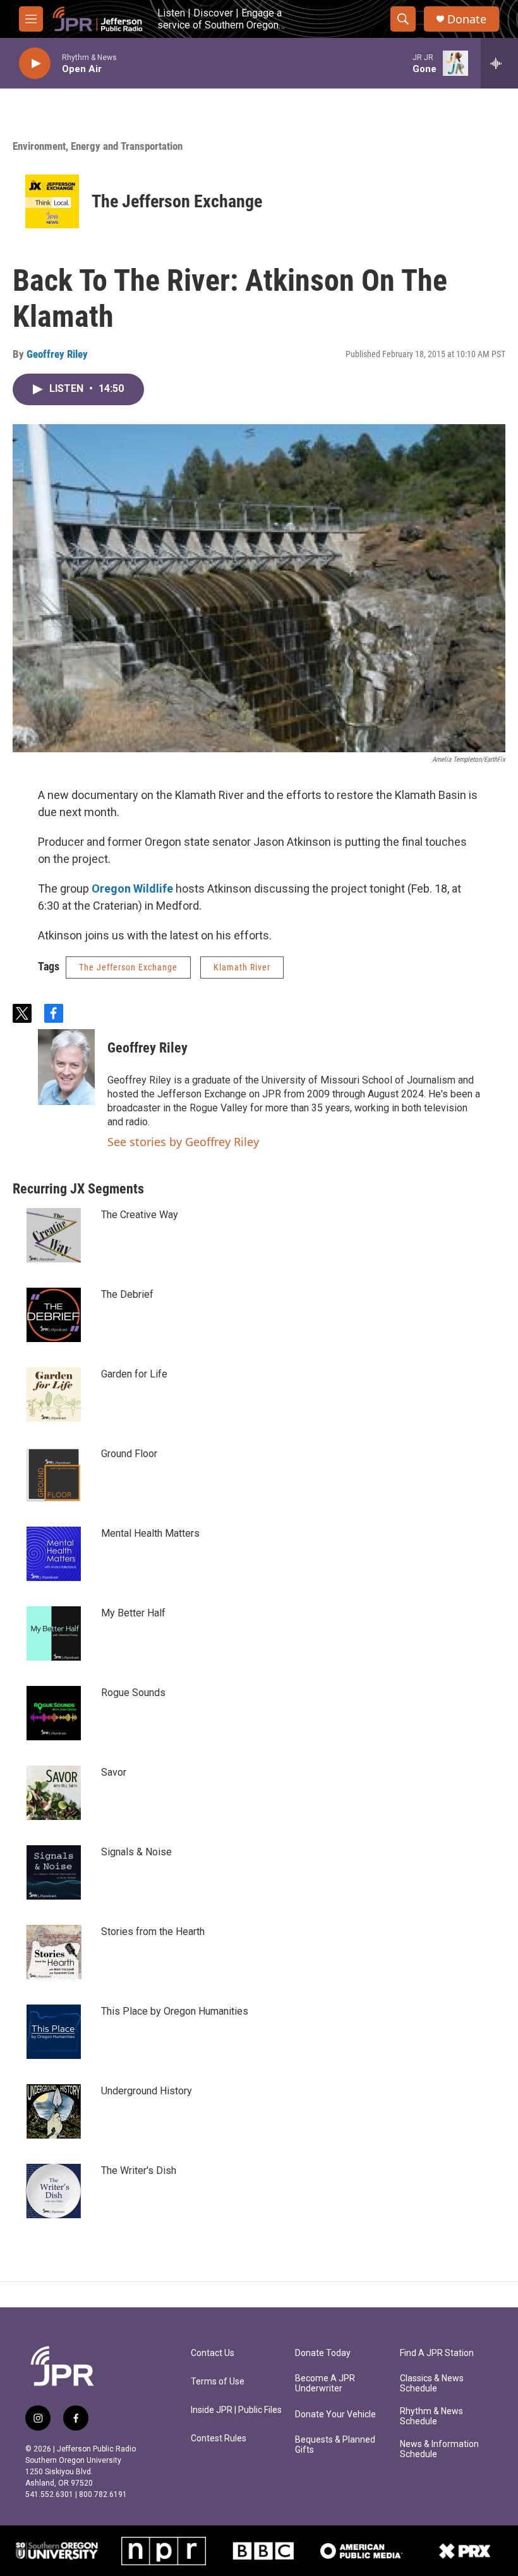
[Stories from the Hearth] (54, 1952)
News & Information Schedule (439, 2449)
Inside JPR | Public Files (236, 2410)
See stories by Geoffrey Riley (183, 1142)
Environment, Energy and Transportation (98, 146)
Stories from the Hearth (153, 1932)
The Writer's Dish (139, 2170)
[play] (35, 64)
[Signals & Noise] (54, 1872)
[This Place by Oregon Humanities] (54, 2032)
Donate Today (323, 2353)
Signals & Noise (136, 1852)
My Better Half (133, 1613)
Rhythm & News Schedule (431, 2416)
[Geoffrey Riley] (66, 1067)
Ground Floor (129, 1454)
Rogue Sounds (133, 1693)
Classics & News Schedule (432, 2384)
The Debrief (127, 1294)
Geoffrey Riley (57, 354)
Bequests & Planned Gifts (335, 2445)
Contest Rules (219, 2439)
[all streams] (499, 63)
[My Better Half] (54, 1633)
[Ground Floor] (54, 1474)
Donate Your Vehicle (335, 2414)
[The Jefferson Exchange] (52, 201)
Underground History (147, 2091)
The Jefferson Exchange (177, 201)
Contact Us (213, 2353)
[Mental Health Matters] (54, 1554)
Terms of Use (218, 2382)
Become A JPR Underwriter (325, 2384)
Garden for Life (134, 1374)
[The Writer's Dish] (54, 2191)
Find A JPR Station (437, 2353)
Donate (467, 19)
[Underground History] (54, 2111)
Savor (114, 1772)
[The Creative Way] (54, 1235)
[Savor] (54, 1793)
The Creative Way (140, 1215)
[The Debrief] (54, 1315)
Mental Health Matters (150, 1533)
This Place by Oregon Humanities (175, 2011)
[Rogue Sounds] (54, 1713)
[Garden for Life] (54, 1395)
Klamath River (242, 967)
